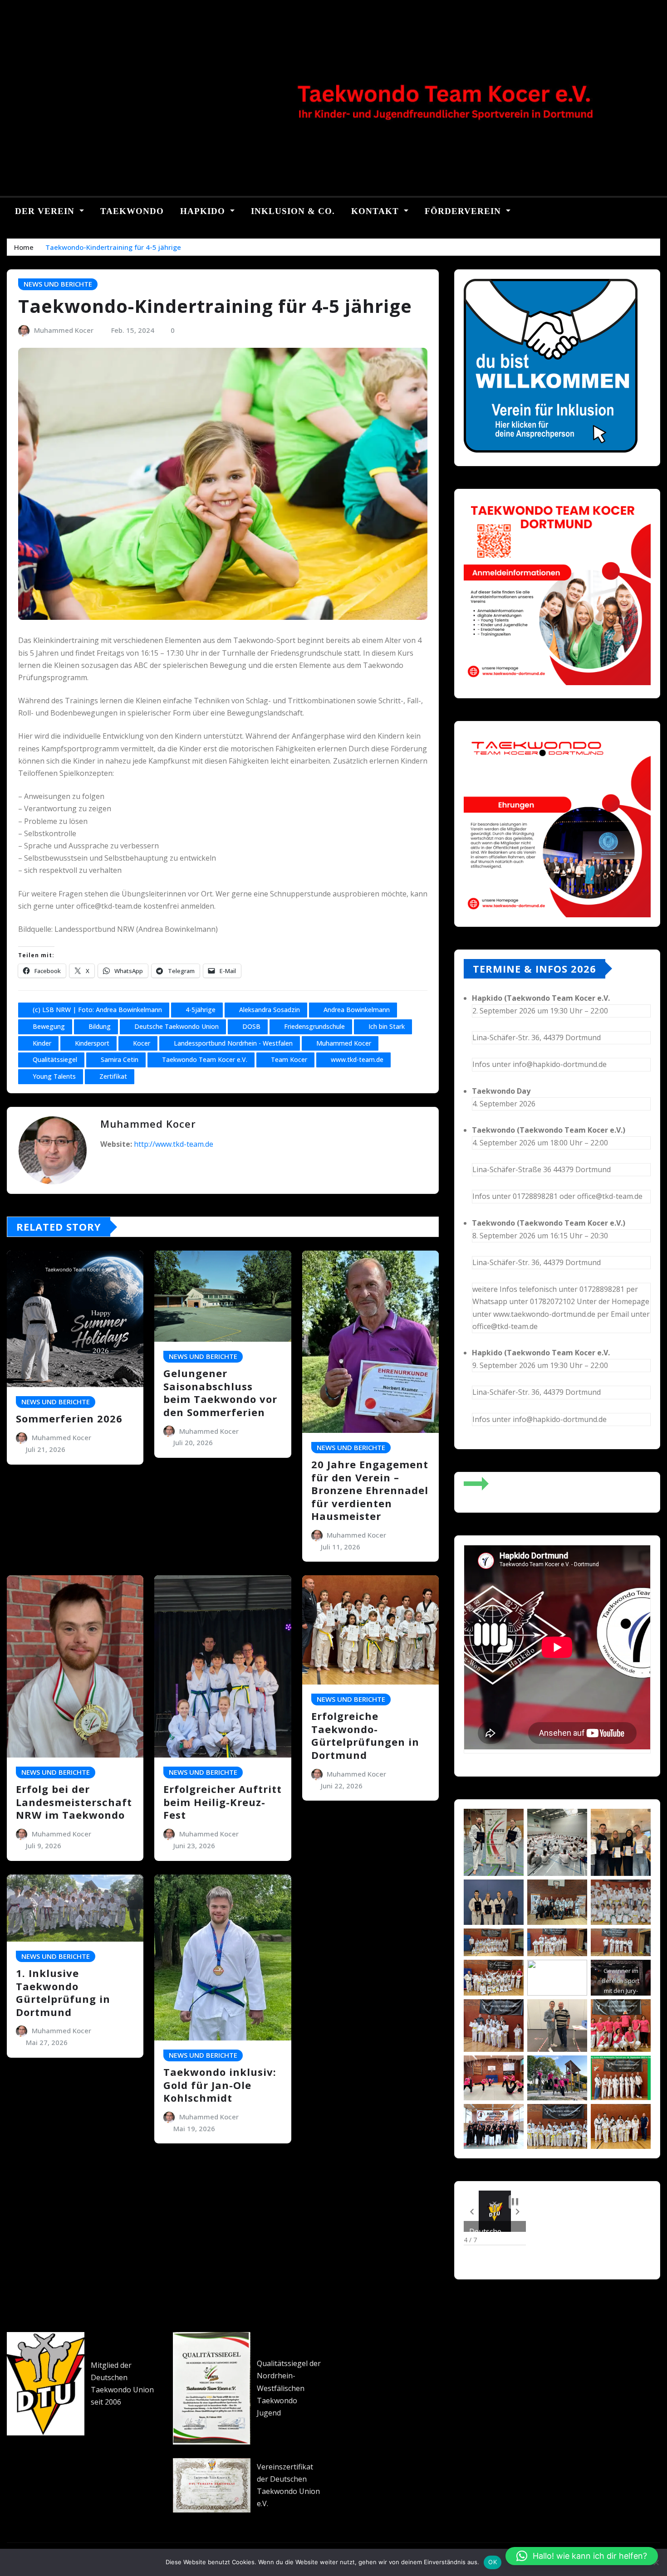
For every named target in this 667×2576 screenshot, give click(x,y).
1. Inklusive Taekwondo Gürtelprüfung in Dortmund (63, 1992)
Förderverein (464, 211)
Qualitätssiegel (55, 1059)
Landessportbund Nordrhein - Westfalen (233, 1043)
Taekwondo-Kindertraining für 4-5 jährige (113, 247)
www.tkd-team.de (357, 1059)
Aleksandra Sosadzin (270, 1010)
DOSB (251, 1026)
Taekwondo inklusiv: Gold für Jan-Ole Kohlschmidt (220, 2085)
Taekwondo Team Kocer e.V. (205, 1059)
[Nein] (656, 2562)
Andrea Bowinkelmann (357, 1010)
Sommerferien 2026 (69, 1418)
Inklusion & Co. (293, 211)
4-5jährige (201, 1010)
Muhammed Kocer (64, 330)
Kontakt (376, 211)
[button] (472, 2211)
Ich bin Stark (387, 1026)
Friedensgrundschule (314, 1026)
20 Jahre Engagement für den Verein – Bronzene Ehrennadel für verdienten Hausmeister (370, 1490)
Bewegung (49, 1026)
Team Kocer (289, 1059)
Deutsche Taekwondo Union (177, 1026)
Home (24, 247)
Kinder (42, 1043)
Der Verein (46, 211)
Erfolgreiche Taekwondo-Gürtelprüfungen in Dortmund (365, 1735)
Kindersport (92, 1043)
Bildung (100, 1026)
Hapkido (204, 211)
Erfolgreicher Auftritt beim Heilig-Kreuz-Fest (223, 1802)
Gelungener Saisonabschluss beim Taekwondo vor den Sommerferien (220, 1393)
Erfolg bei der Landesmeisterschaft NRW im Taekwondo (74, 1802)
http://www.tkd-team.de (174, 1144)
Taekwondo (132, 211)
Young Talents (54, 1076)
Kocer (142, 1043)
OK (493, 2562)
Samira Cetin (120, 1059)
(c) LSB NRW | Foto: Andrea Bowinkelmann (97, 1010)
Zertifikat (113, 1076)
